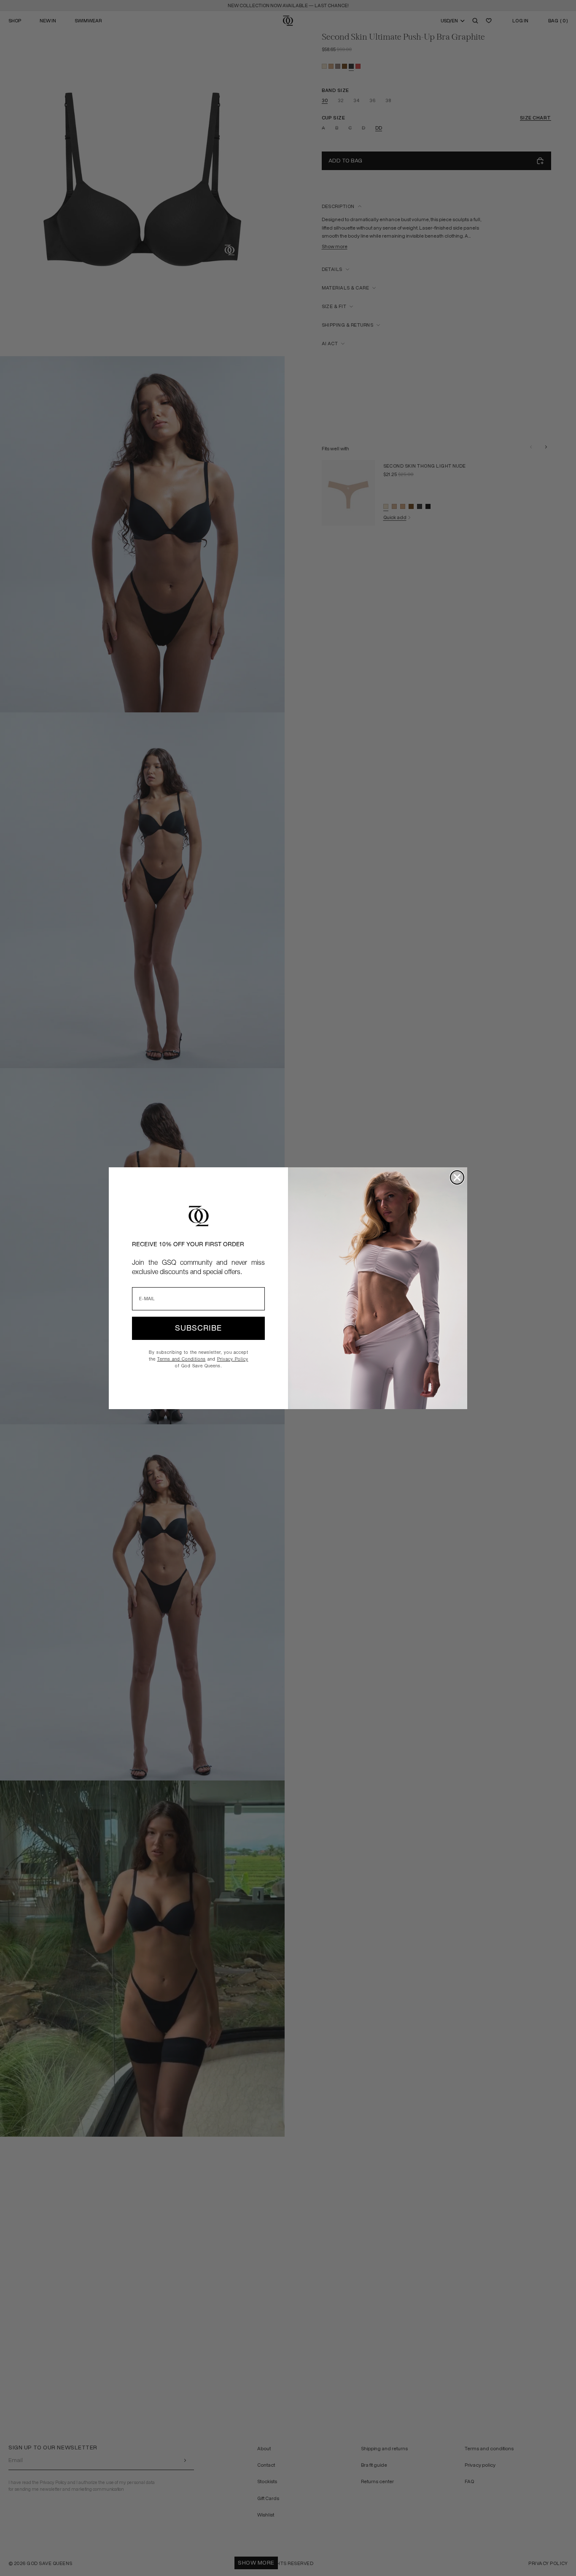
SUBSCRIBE (198, 1328)
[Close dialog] (457, 1177)
